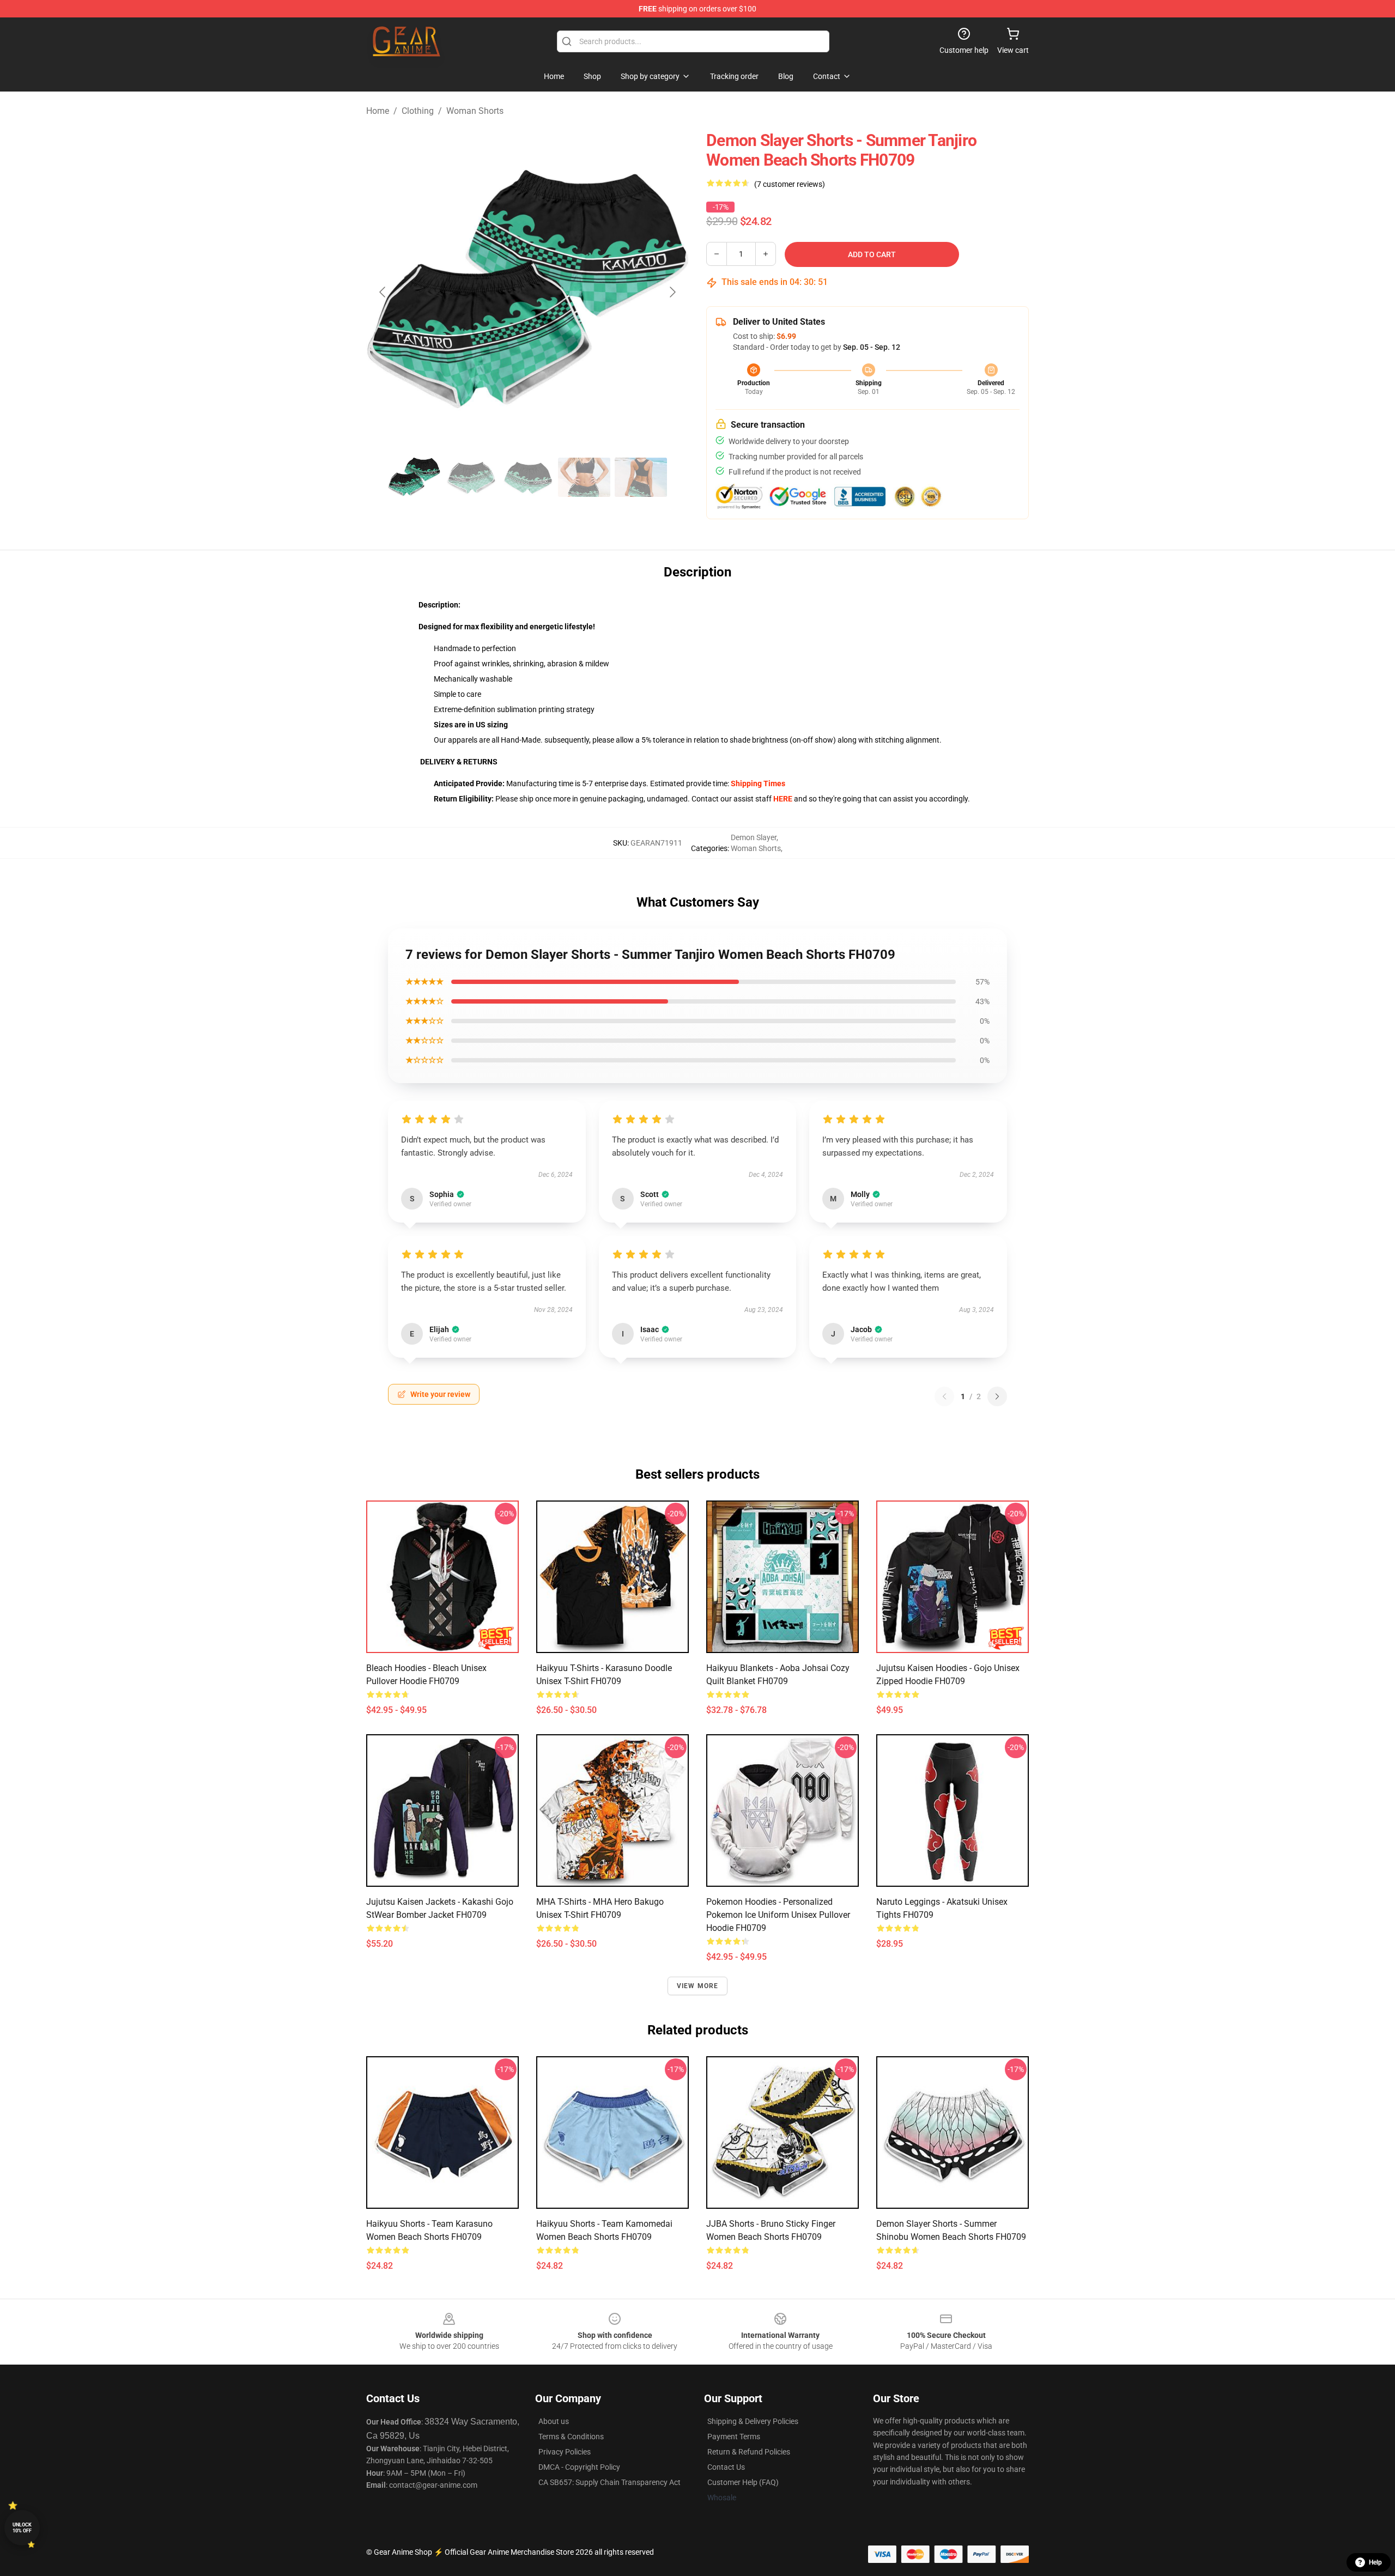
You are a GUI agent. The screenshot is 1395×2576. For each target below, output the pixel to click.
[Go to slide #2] (471, 477)
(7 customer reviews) (790, 184)
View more (698, 1986)
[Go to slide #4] (584, 477)
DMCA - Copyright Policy (579, 2467)
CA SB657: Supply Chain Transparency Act (609, 2482)
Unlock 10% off (22, 2528)
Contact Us (726, 2467)
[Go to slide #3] (527, 477)
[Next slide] (672, 292)
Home (378, 111)
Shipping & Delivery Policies (753, 2421)
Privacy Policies (565, 2452)
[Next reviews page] (997, 1396)
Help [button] (1375, 2562)
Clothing (418, 111)
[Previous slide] (383, 292)
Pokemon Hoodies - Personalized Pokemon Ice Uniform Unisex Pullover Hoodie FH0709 (778, 1915)
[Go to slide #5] (641, 477)
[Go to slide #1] (414, 477)
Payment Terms (734, 2437)
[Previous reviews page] (944, 1396)
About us (554, 2421)
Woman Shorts (475, 111)
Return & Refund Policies (749, 2452)
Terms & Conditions (571, 2437)
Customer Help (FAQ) (743, 2482)
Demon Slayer (754, 837)
